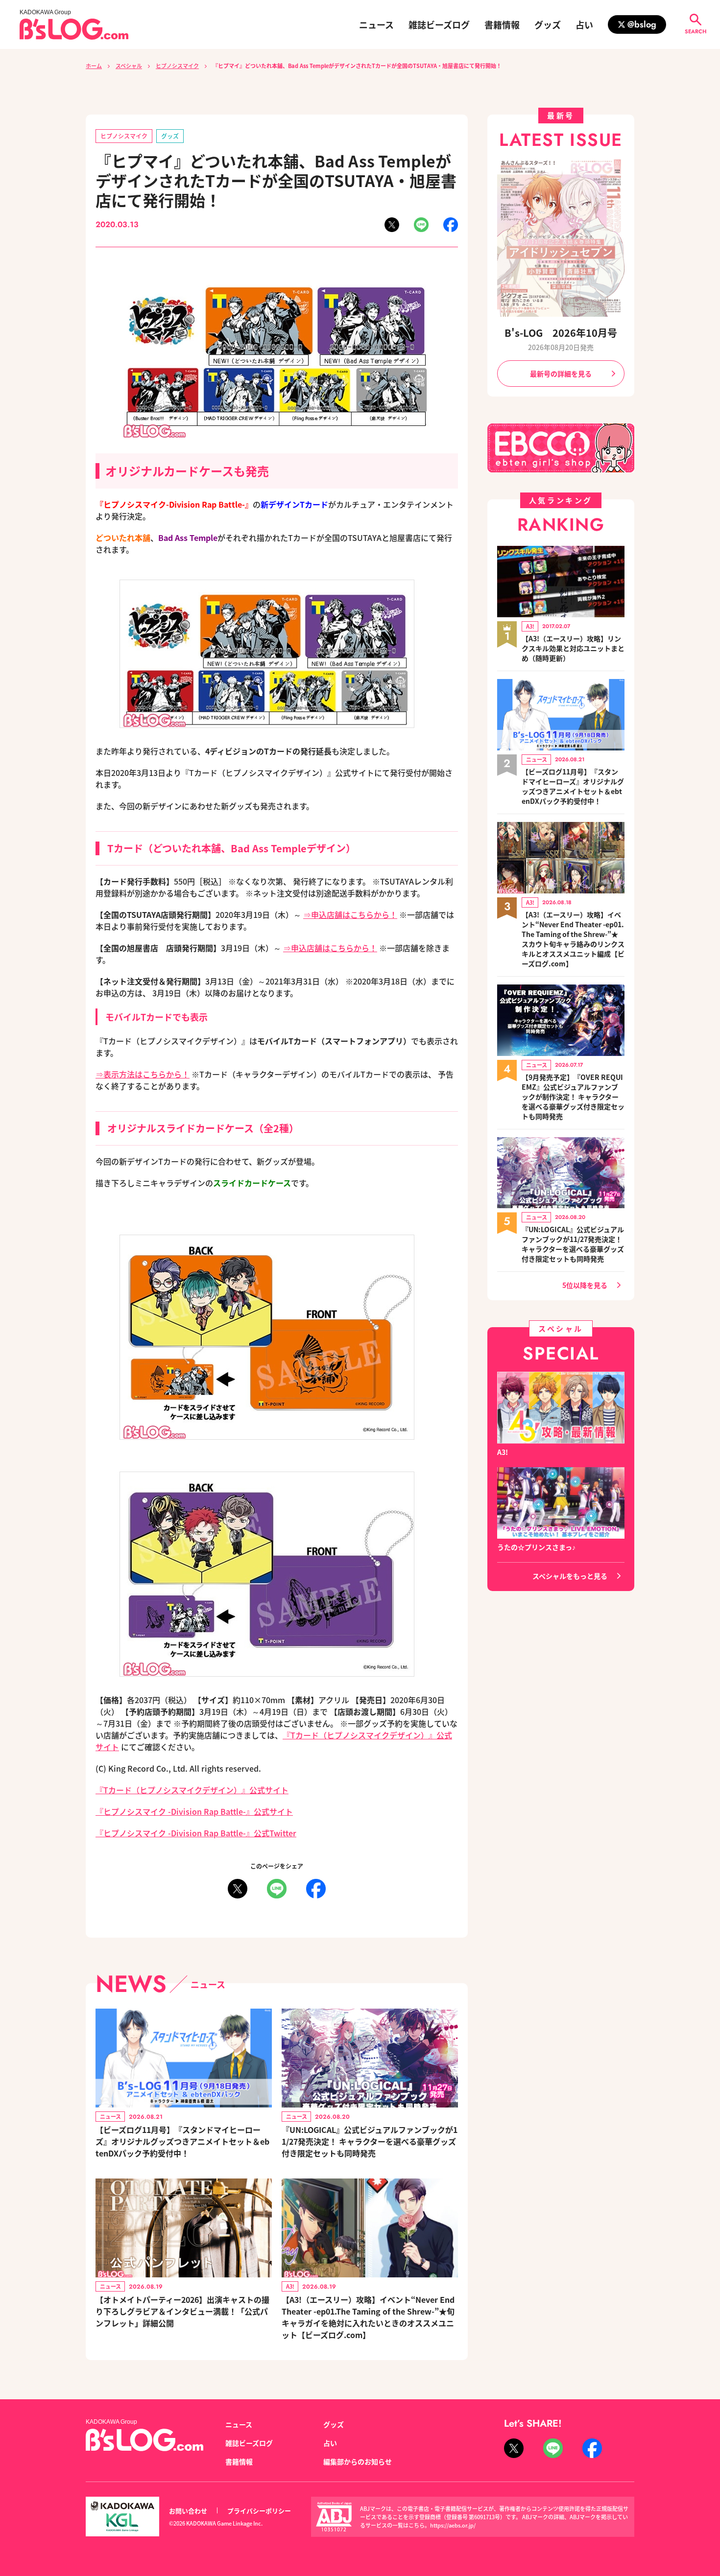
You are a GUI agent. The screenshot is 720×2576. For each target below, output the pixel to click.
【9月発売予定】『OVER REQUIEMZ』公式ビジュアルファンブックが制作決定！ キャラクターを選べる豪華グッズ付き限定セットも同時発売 (573, 1097)
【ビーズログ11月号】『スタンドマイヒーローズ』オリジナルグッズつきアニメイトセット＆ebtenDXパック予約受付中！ (182, 2141)
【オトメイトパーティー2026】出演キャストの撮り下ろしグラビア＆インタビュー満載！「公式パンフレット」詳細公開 (182, 2311)
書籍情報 (502, 24)
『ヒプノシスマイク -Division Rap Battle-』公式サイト (194, 1811)
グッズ (548, 24)
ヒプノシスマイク (177, 66)
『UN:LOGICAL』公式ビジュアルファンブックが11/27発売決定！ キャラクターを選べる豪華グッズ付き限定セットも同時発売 (370, 2141)
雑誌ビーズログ (439, 24)
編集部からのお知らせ (358, 2461)
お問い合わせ (188, 2511)
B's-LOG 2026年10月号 (561, 333)
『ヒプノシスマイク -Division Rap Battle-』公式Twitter (196, 1833)
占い (584, 24)
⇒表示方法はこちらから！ (143, 1074)
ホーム (94, 66)
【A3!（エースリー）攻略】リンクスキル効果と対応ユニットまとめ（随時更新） (573, 648)
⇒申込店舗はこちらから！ (350, 914)
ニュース (376, 24)
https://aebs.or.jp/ (453, 2525)
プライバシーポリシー (259, 2511)
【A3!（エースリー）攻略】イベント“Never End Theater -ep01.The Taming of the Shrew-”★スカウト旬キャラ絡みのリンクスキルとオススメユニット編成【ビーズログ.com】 (573, 939)
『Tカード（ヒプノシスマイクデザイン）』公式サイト (192, 1790)
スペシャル (129, 66)
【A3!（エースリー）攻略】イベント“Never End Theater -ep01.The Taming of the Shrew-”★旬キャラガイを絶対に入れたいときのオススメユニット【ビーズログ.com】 (368, 2317)
